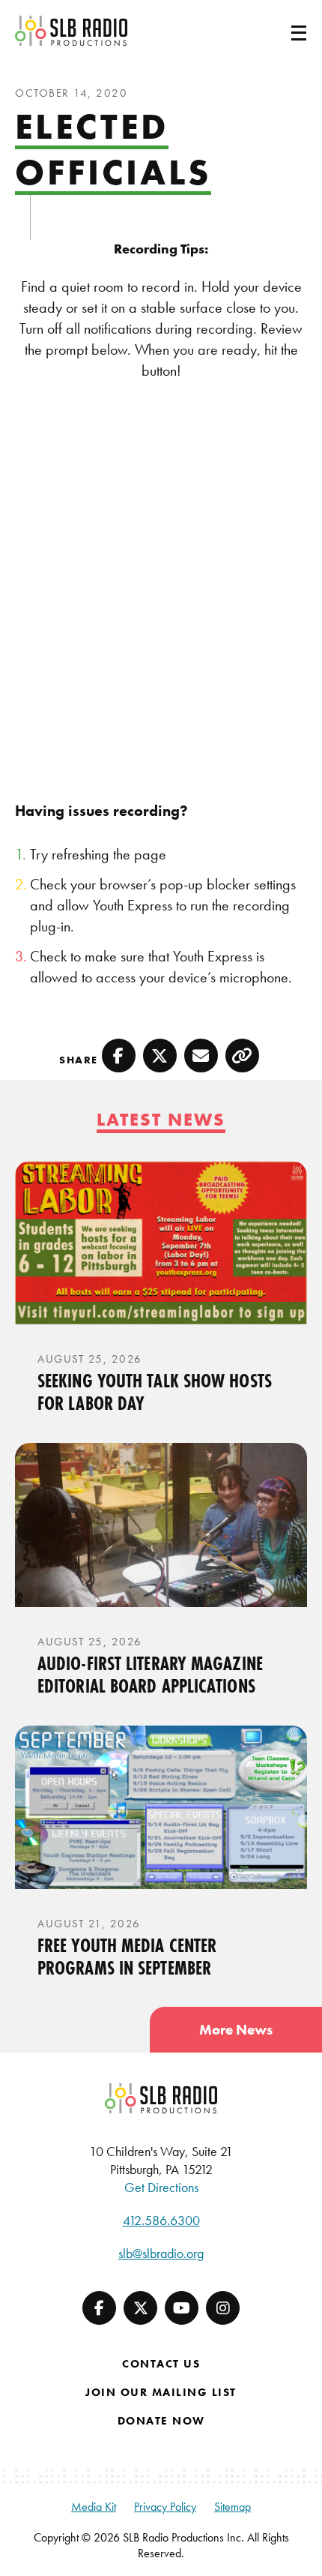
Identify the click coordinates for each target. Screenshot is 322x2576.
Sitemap (233, 2507)
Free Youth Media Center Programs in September (127, 1957)
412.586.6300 (161, 2220)
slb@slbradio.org (161, 2253)
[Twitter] (140, 2308)
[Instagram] (223, 2308)
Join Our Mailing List (161, 2392)
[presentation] (161, 1243)
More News (236, 2030)
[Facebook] (99, 2308)
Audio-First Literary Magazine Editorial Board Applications (150, 1675)
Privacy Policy (165, 2507)
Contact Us (161, 2364)
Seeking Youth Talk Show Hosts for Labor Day (155, 1392)
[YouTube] (182, 2308)
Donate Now (161, 2421)
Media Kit (94, 2507)
